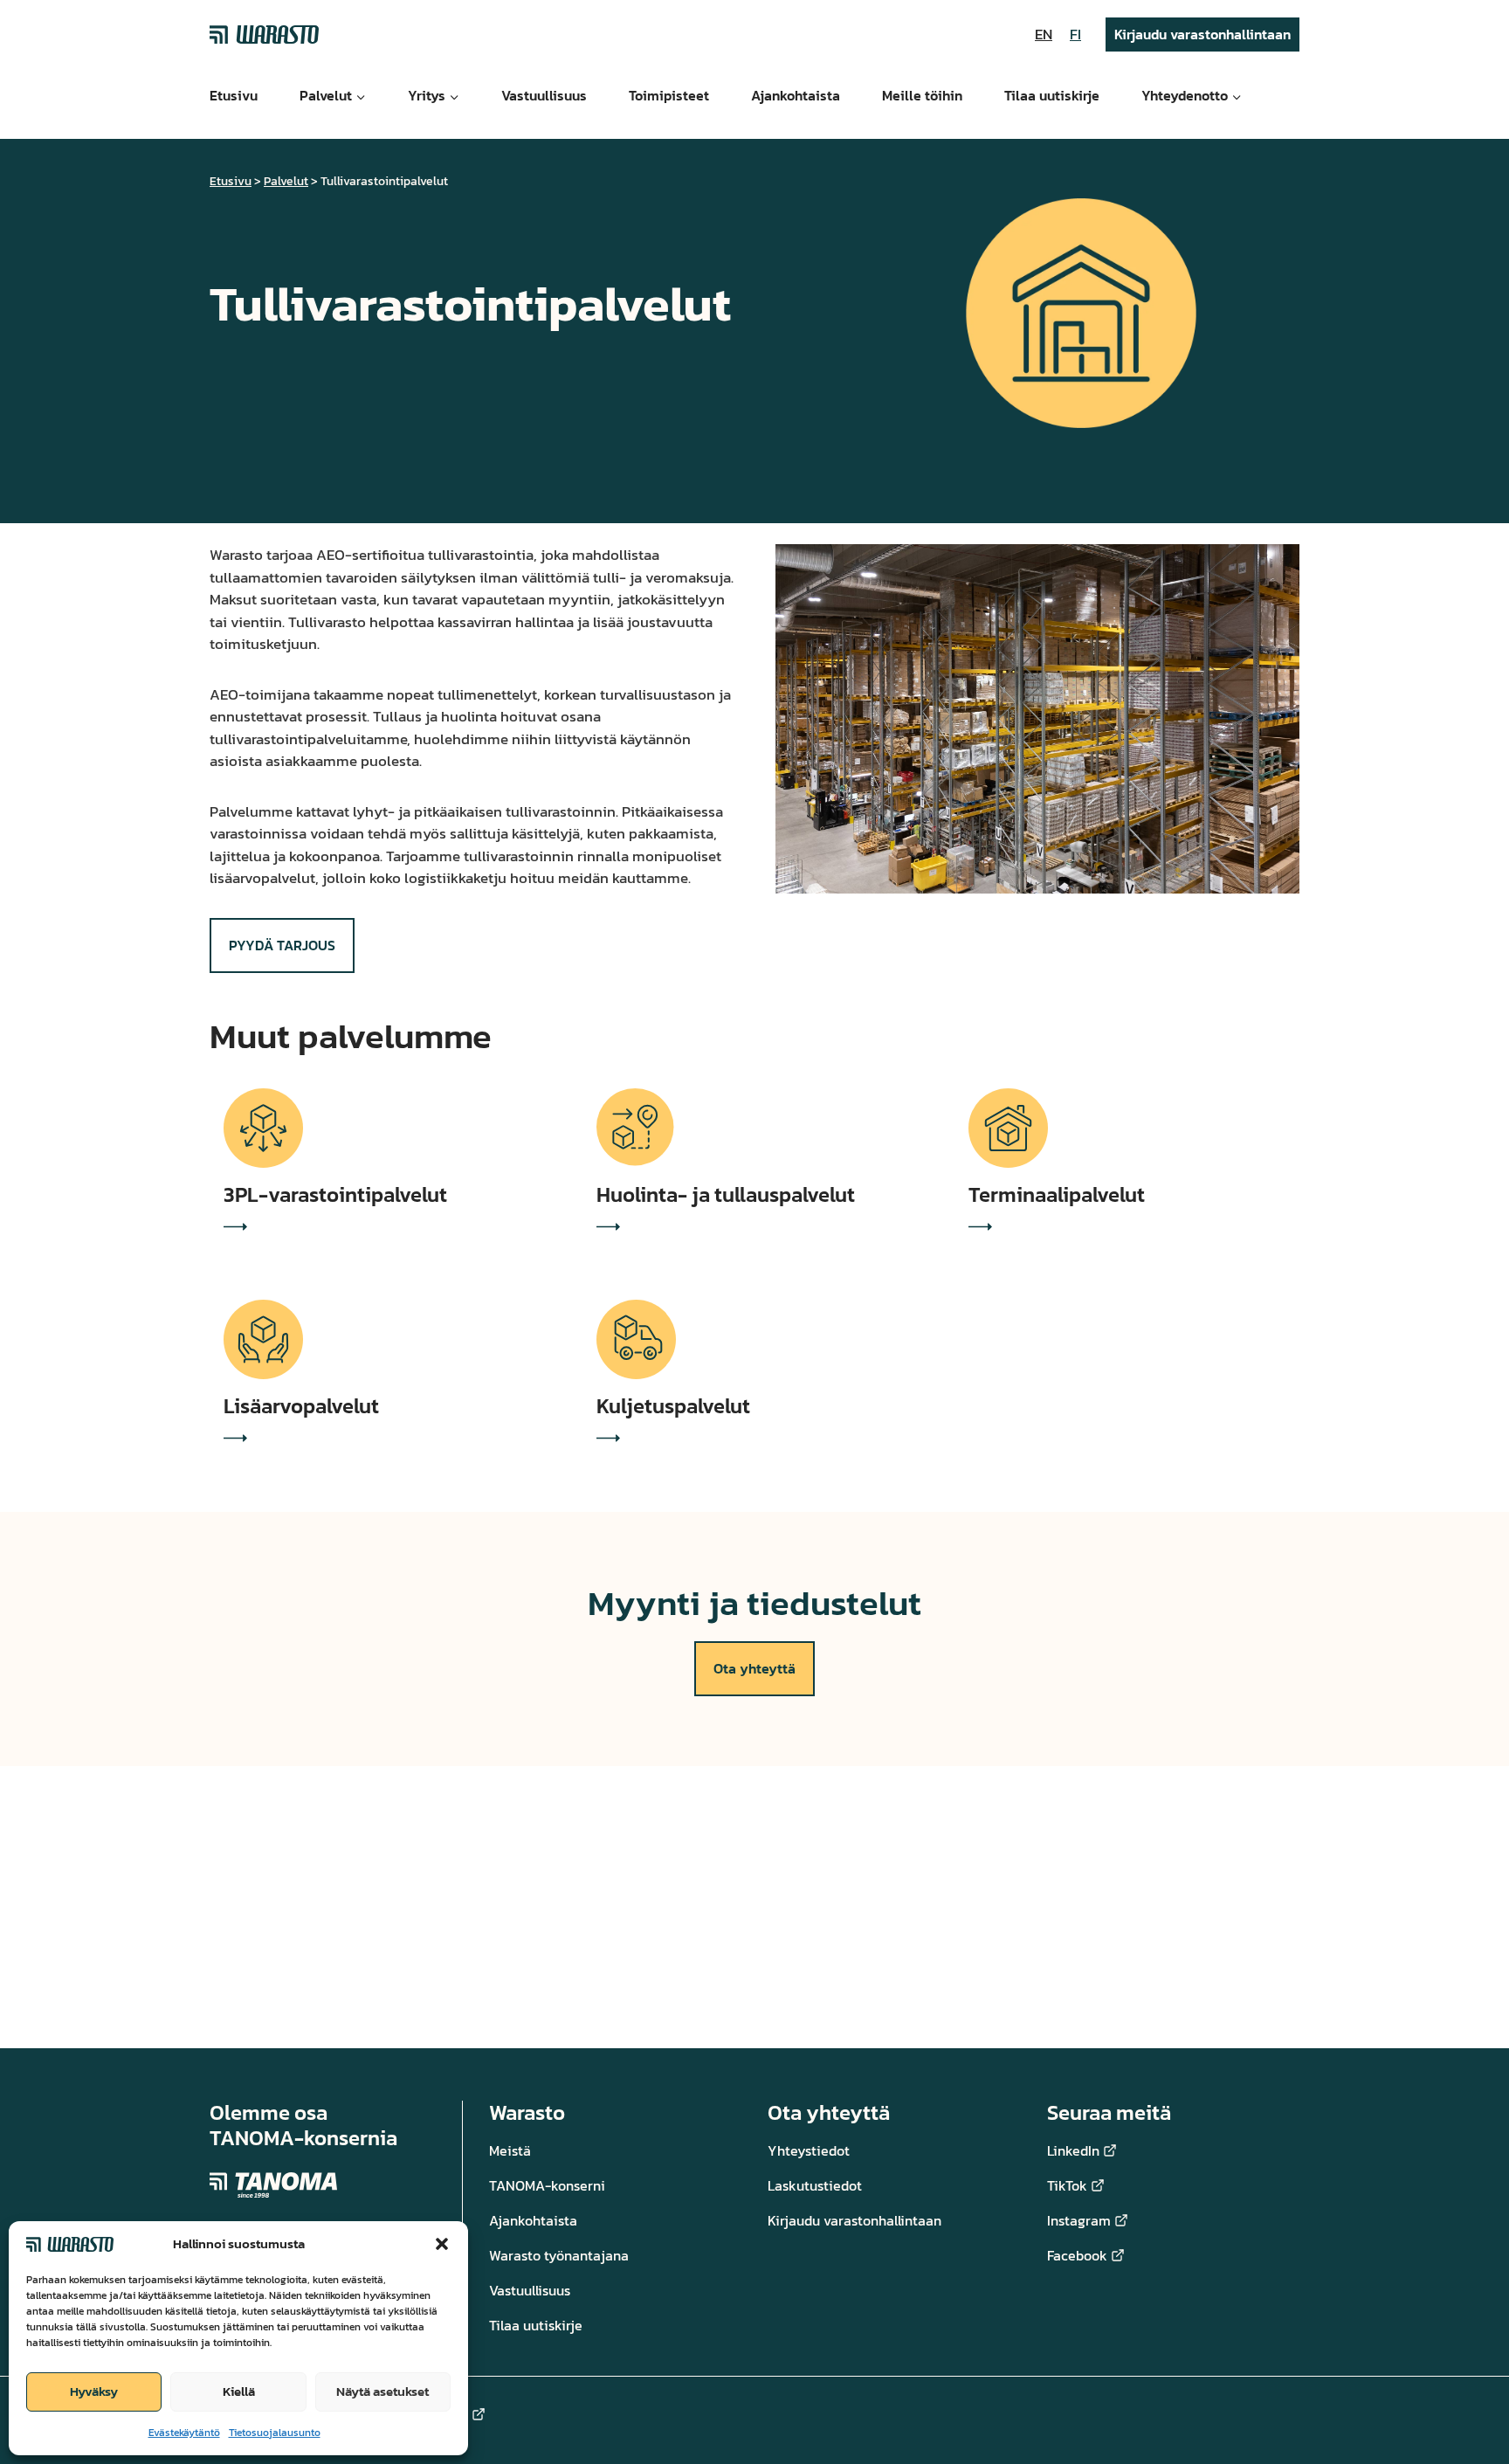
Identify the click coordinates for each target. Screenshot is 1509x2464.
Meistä (510, 2150)
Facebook (1077, 2255)
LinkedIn (1073, 2150)
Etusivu (234, 95)
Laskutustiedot (815, 2185)
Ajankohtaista (796, 95)
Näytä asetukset (382, 2391)
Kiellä (239, 2391)
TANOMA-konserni (547, 2185)
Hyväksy (94, 2391)
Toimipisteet (669, 95)
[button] (442, 2244)
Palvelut (286, 181)
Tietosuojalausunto (275, 2433)
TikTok (1067, 2185)
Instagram (1079, 2220)
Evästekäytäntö (184, 2433)
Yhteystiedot (809, 2150)
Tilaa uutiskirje (1052, 95)
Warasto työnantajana (559, 2255)
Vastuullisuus (544, 95)
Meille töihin (922, 95)
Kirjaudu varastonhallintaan (1202, 34)
